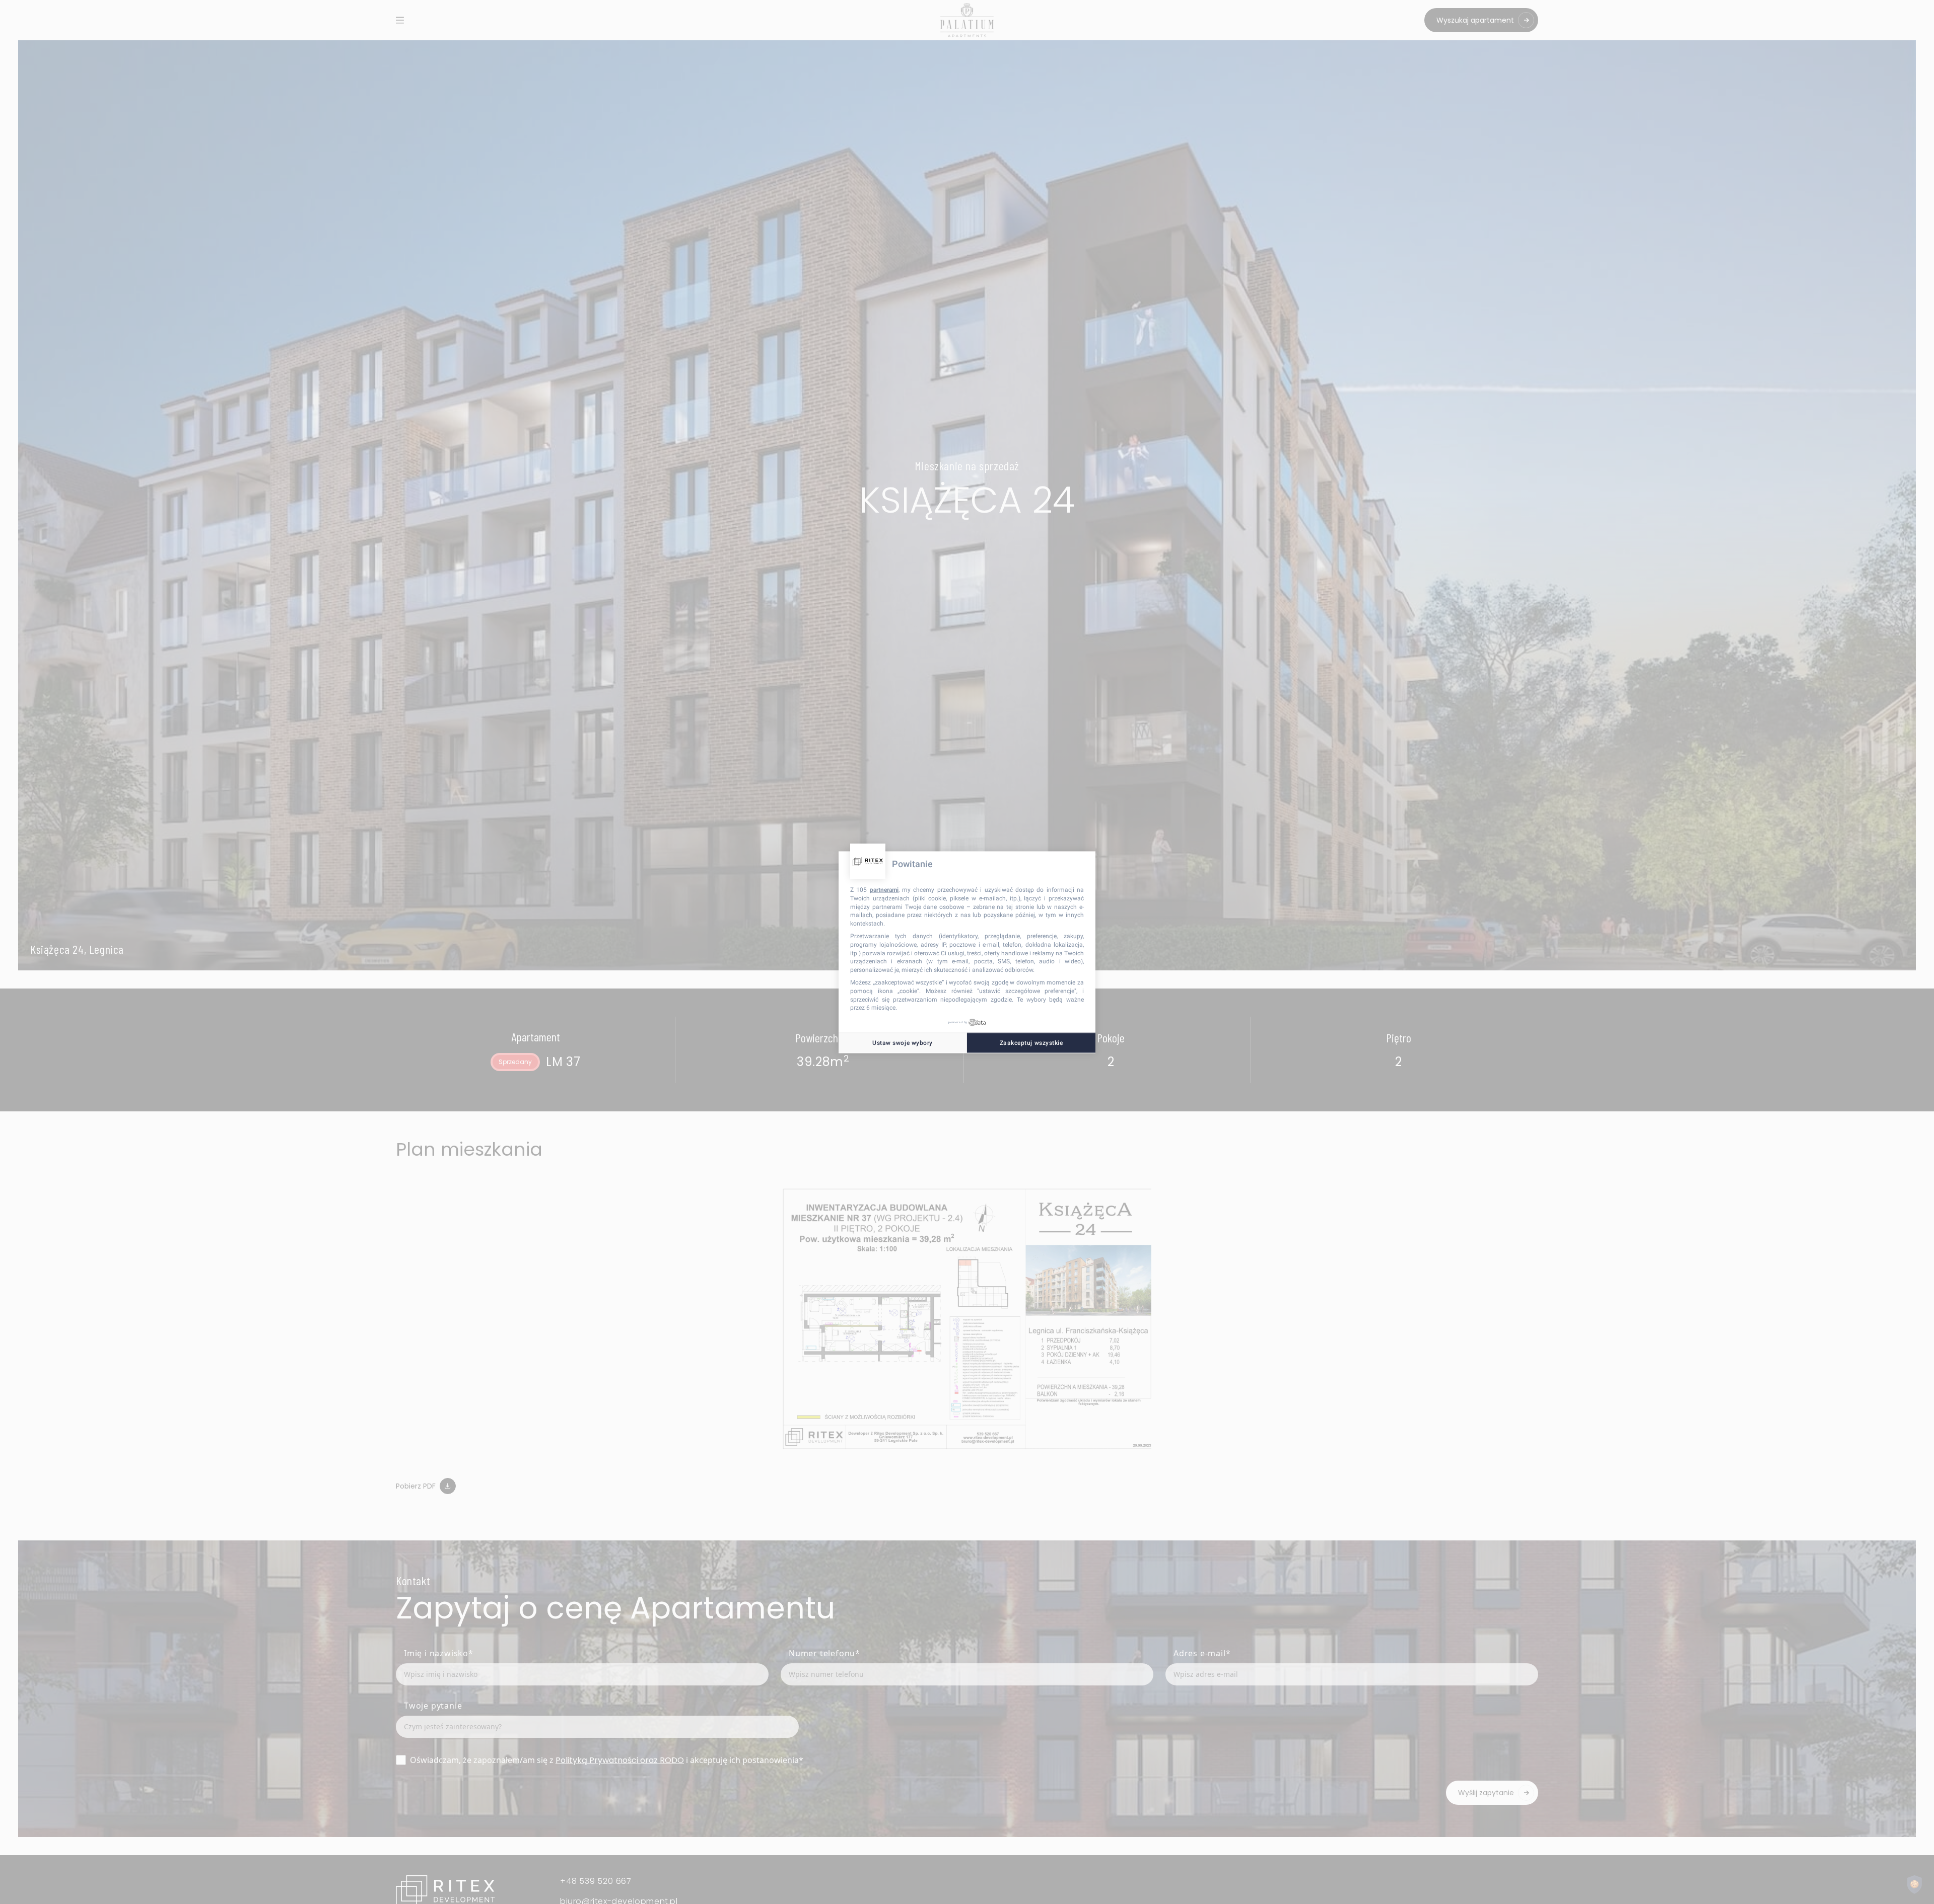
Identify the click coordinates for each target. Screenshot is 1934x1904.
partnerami (884, 889)
